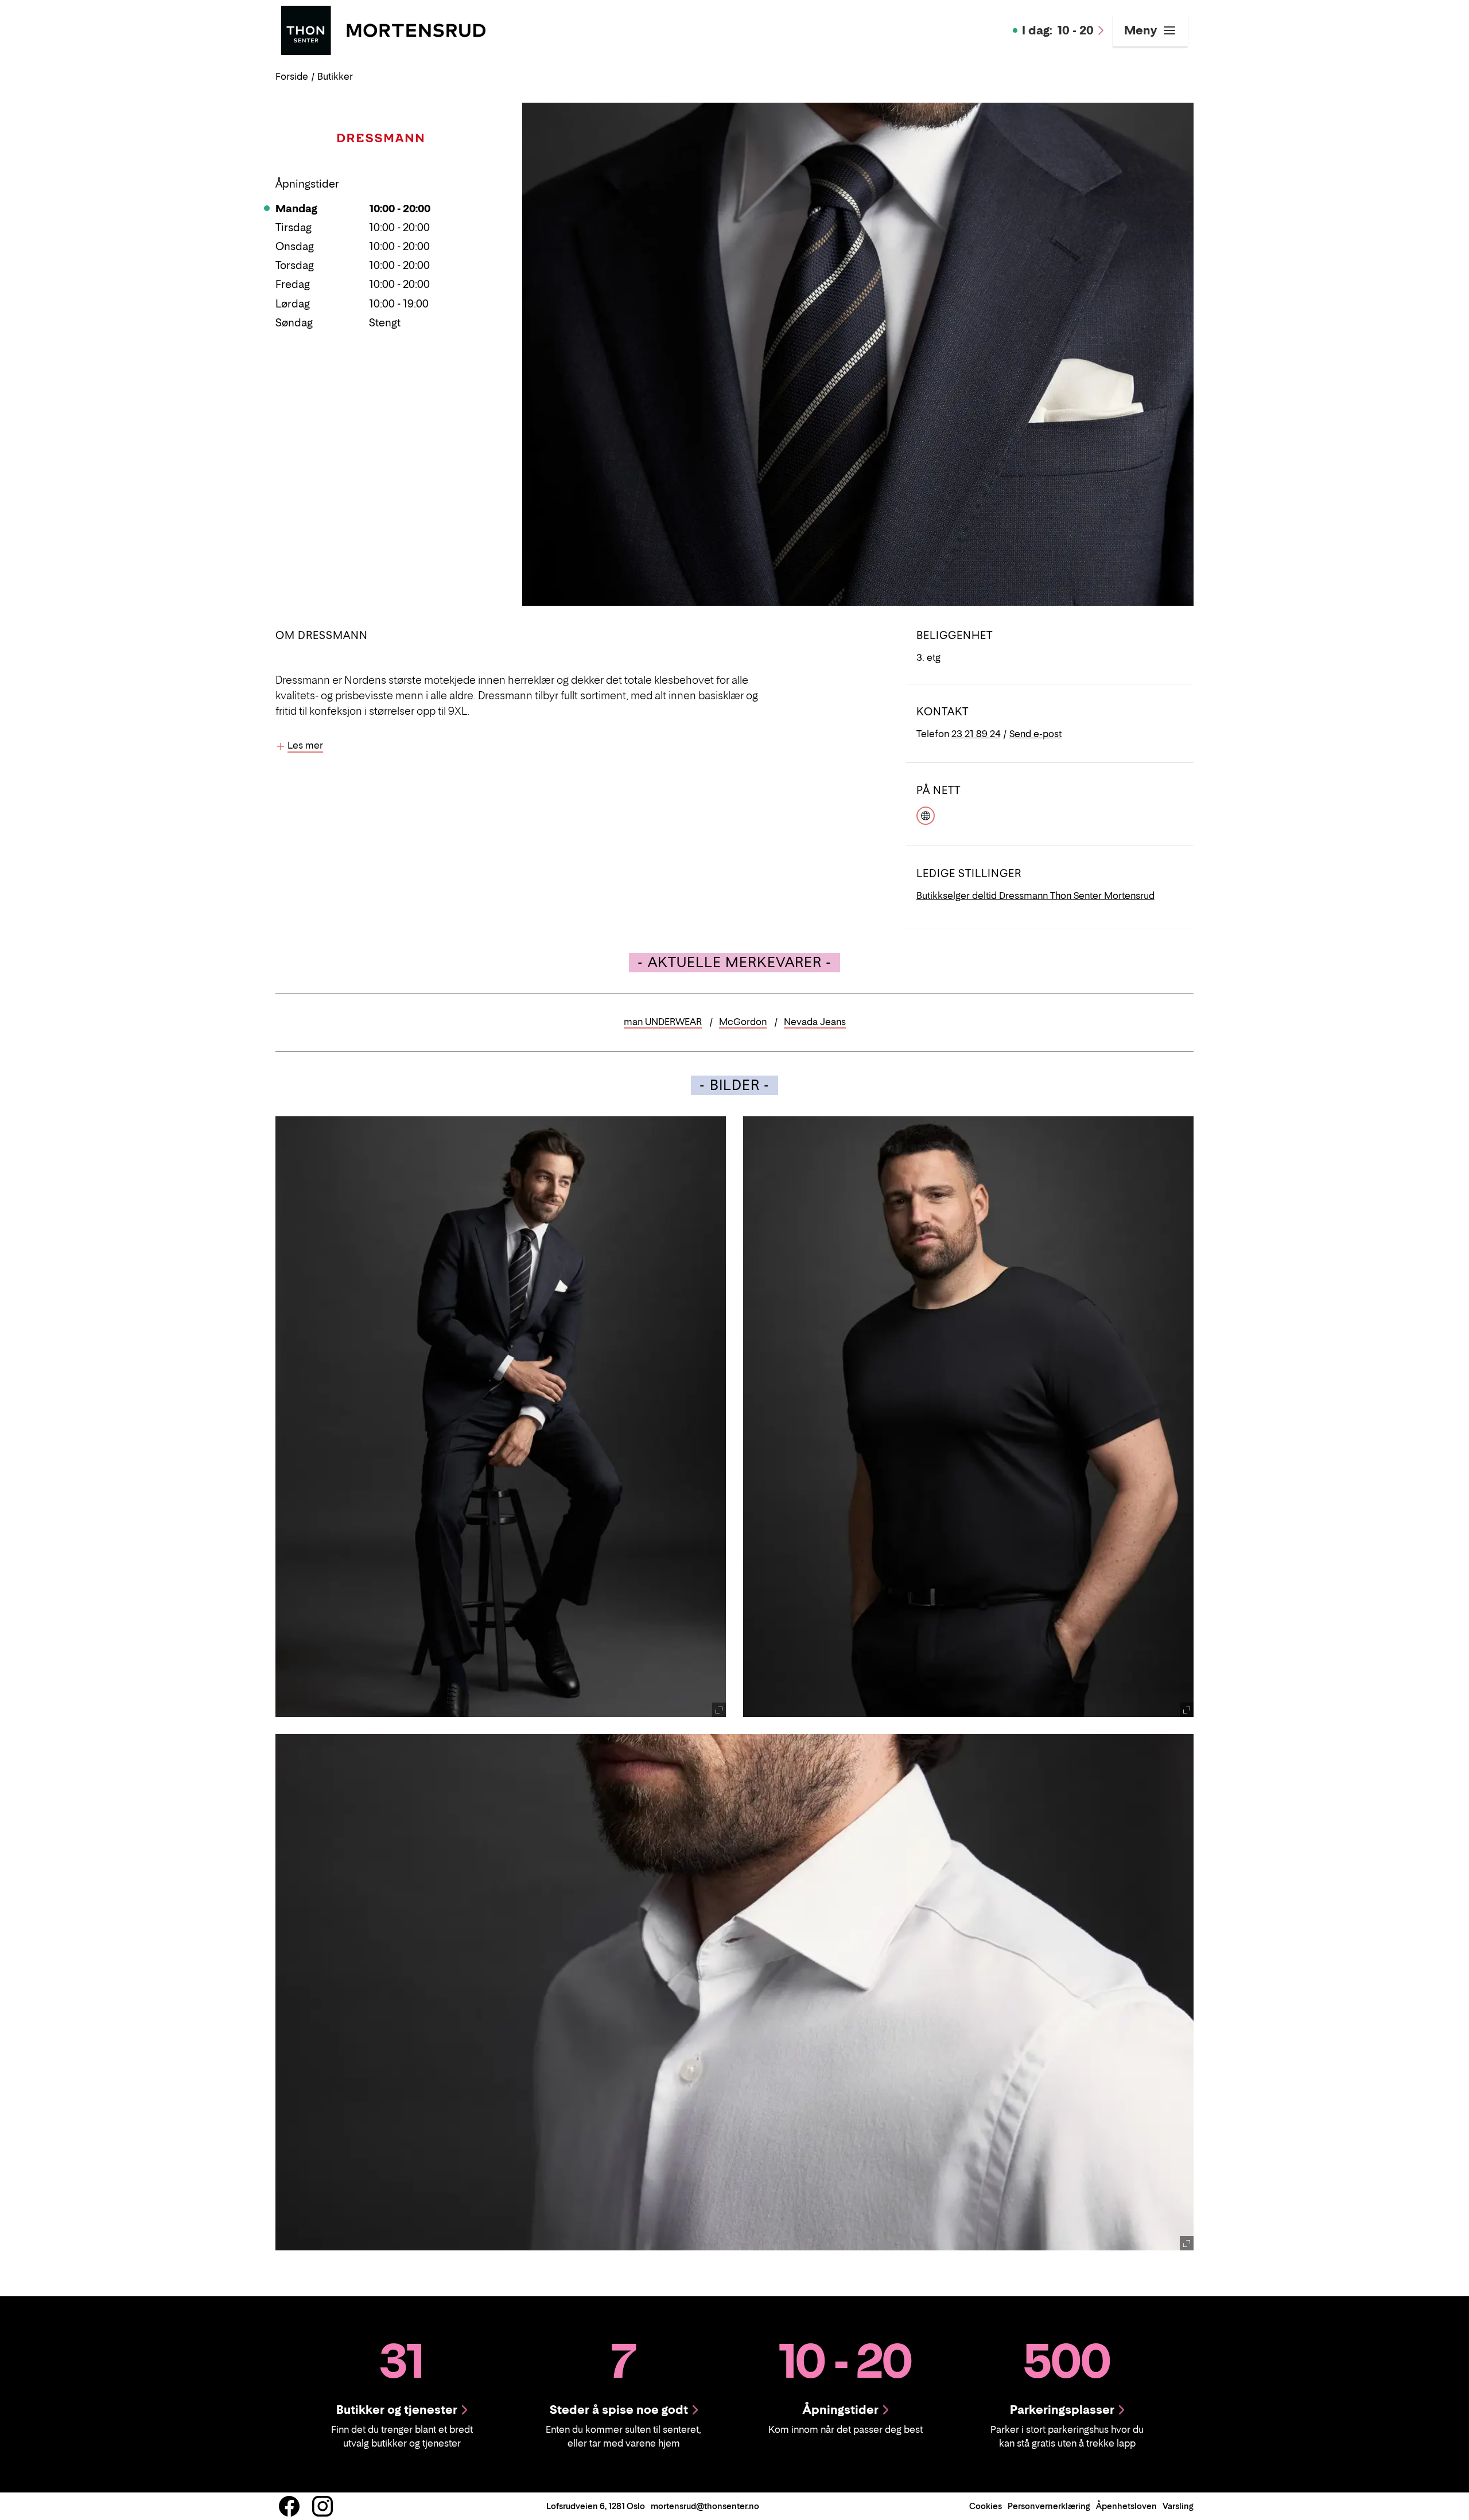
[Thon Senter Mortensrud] (383, 29)
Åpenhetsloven (1126, 2506)
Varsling (1178, 2506)
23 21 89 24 (976, 734)
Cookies (986, 2506)
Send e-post (1035, 734)
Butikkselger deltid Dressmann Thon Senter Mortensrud (1035, 895)
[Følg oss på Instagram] (322, 2506)
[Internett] (926, 815)
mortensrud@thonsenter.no (705, 2506)
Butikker (335, 76)
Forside (292, 76)
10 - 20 (1058, 30)
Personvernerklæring (1049, 2506)
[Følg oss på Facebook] (289, 2506)
